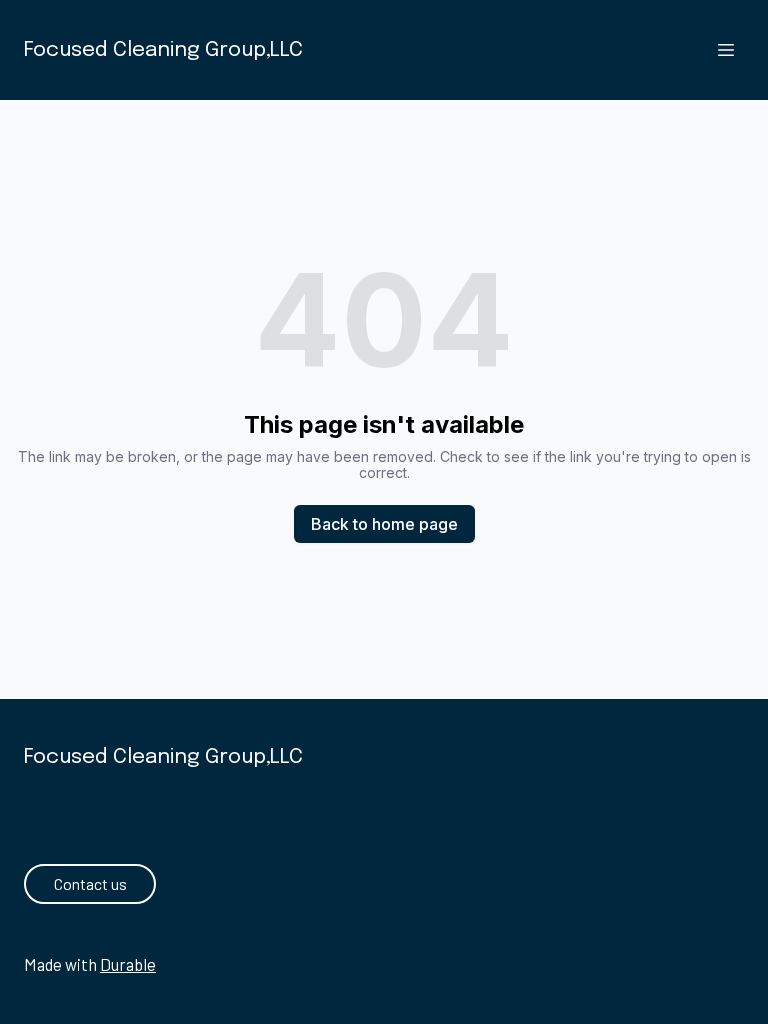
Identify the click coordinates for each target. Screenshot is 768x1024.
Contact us (90, 883)
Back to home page (384, 524)
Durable (128, 964)
